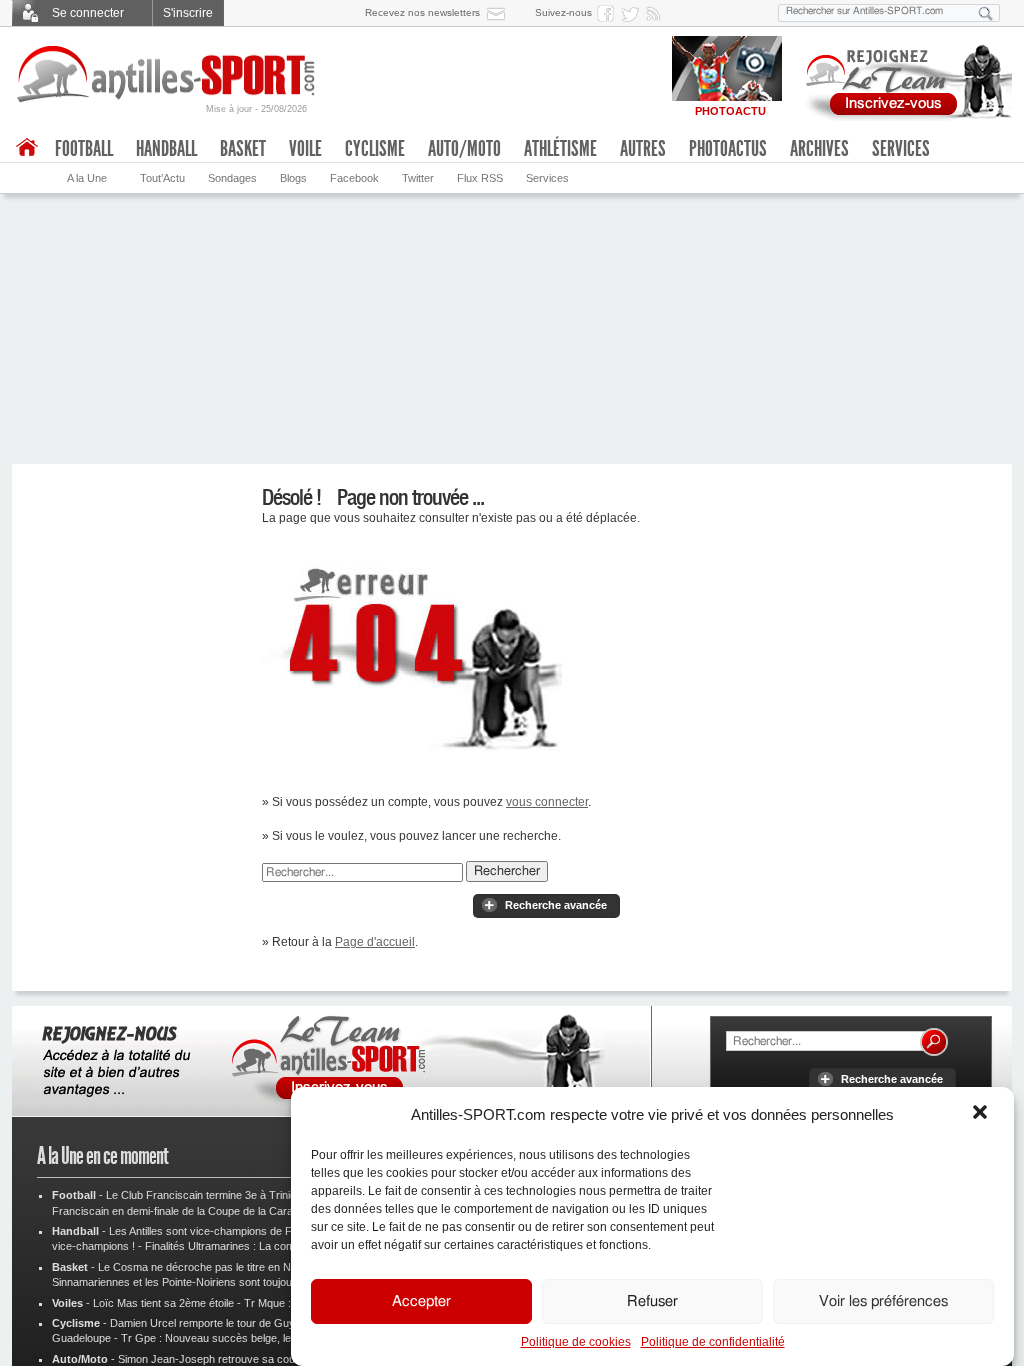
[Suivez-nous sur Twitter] (633, 13)
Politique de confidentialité (713, 1342)
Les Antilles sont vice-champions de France (214, 1231)
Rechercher (507, 871)
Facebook (354, 178)
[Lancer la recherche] (986, 13)
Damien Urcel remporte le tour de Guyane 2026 (225, 1323)
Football (84, 149)
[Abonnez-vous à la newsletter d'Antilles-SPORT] (500, 13)
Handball (166, 149)
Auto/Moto (464, 149)
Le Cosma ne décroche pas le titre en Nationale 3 (217, 1267)
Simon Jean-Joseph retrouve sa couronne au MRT (241, 1359)
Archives (819, 149)
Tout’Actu (162, 178)
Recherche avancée (556, 905)
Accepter (421, 1301)
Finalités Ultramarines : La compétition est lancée (263, 1246)
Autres (643, 149)
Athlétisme (560, 149)
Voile (305, 149)
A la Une (87, 178)
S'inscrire (188, 13)
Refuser (652, 1301)
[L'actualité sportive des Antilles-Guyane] (167, 74)
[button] (982, 1114)
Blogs (293, 178)
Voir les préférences (883, 1301)
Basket (243, 149)
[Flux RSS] (657, 13)
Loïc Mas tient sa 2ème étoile (163, 1303)
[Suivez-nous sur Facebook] (609, 13)
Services (547, 178)
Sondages (232, 178)
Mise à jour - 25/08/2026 (256, 109)
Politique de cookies (576, 1342)
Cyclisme (375, 149)
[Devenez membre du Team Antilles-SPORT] (902, 78)
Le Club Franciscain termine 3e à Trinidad (207, 1195)
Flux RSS (480, 178)
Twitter (418, 178)
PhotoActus (728, 149)
